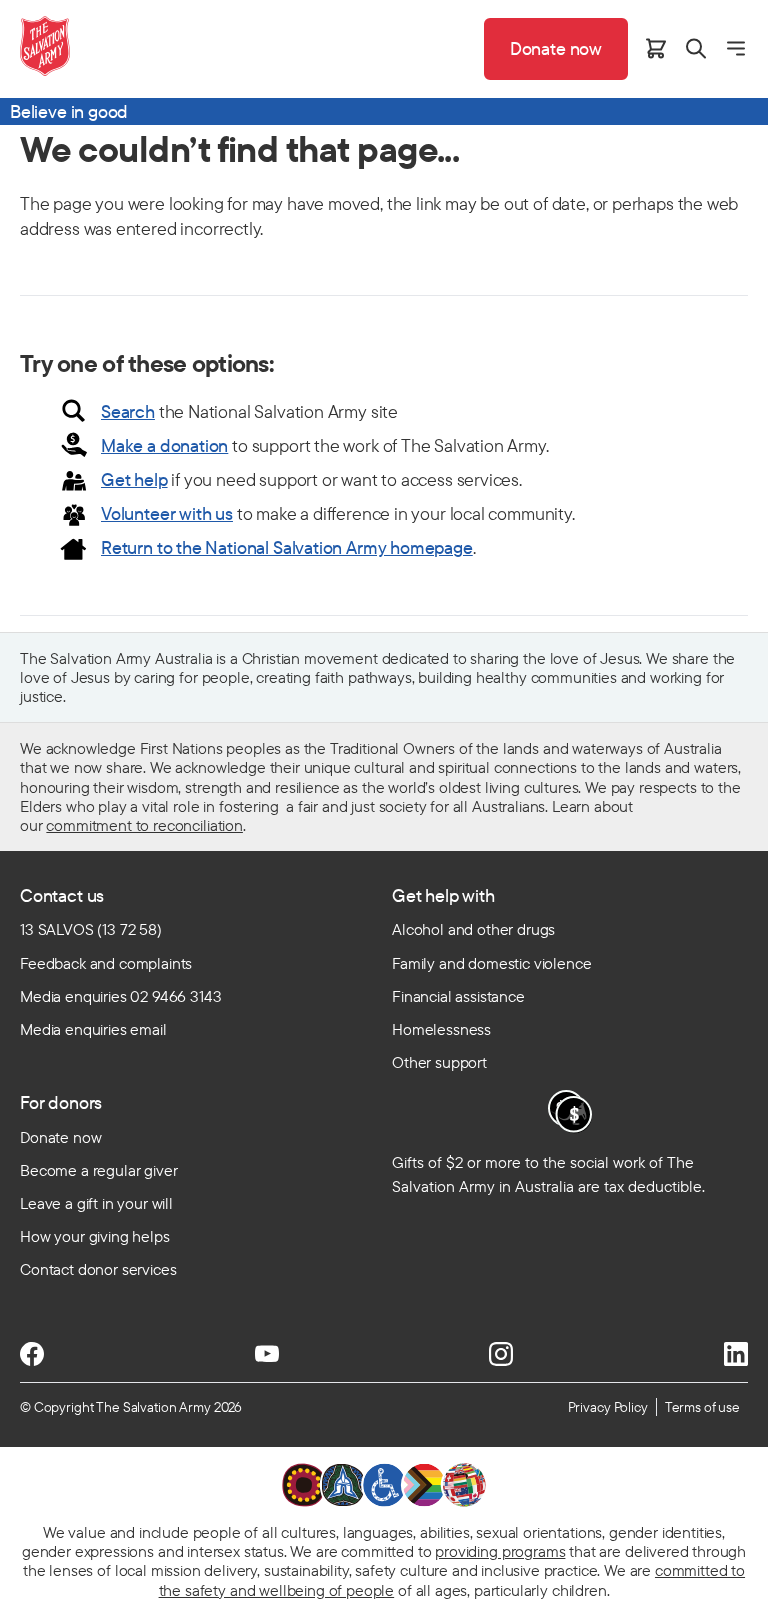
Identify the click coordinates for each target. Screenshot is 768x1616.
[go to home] (45, 46)
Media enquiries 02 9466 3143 (121, 996)
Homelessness (441, 1029)
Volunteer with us (167, 513)
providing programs (500, 1551)
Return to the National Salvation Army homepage (287, 547)
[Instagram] (501, 1354)
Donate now (60, 1137)
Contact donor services (98, 1269)
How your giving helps (95, 1236)
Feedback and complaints (106, 963)
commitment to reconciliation (144, 825)
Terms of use (702, 1407)
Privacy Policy (608, 1407)
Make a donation (164, 445)
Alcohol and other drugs (473, 929)
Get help (134, 479)
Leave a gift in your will (96, 1203)
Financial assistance (458, 996)
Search (128, 411)
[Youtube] (267, 1354)
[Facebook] (32, 1354)
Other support (439, 1062)
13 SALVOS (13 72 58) (91, 929)
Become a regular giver (98, 1170)
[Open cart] (656, 48)
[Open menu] (736, 48)
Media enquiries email (93, 1029)
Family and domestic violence (492, 963)
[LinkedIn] (736, 1354)
